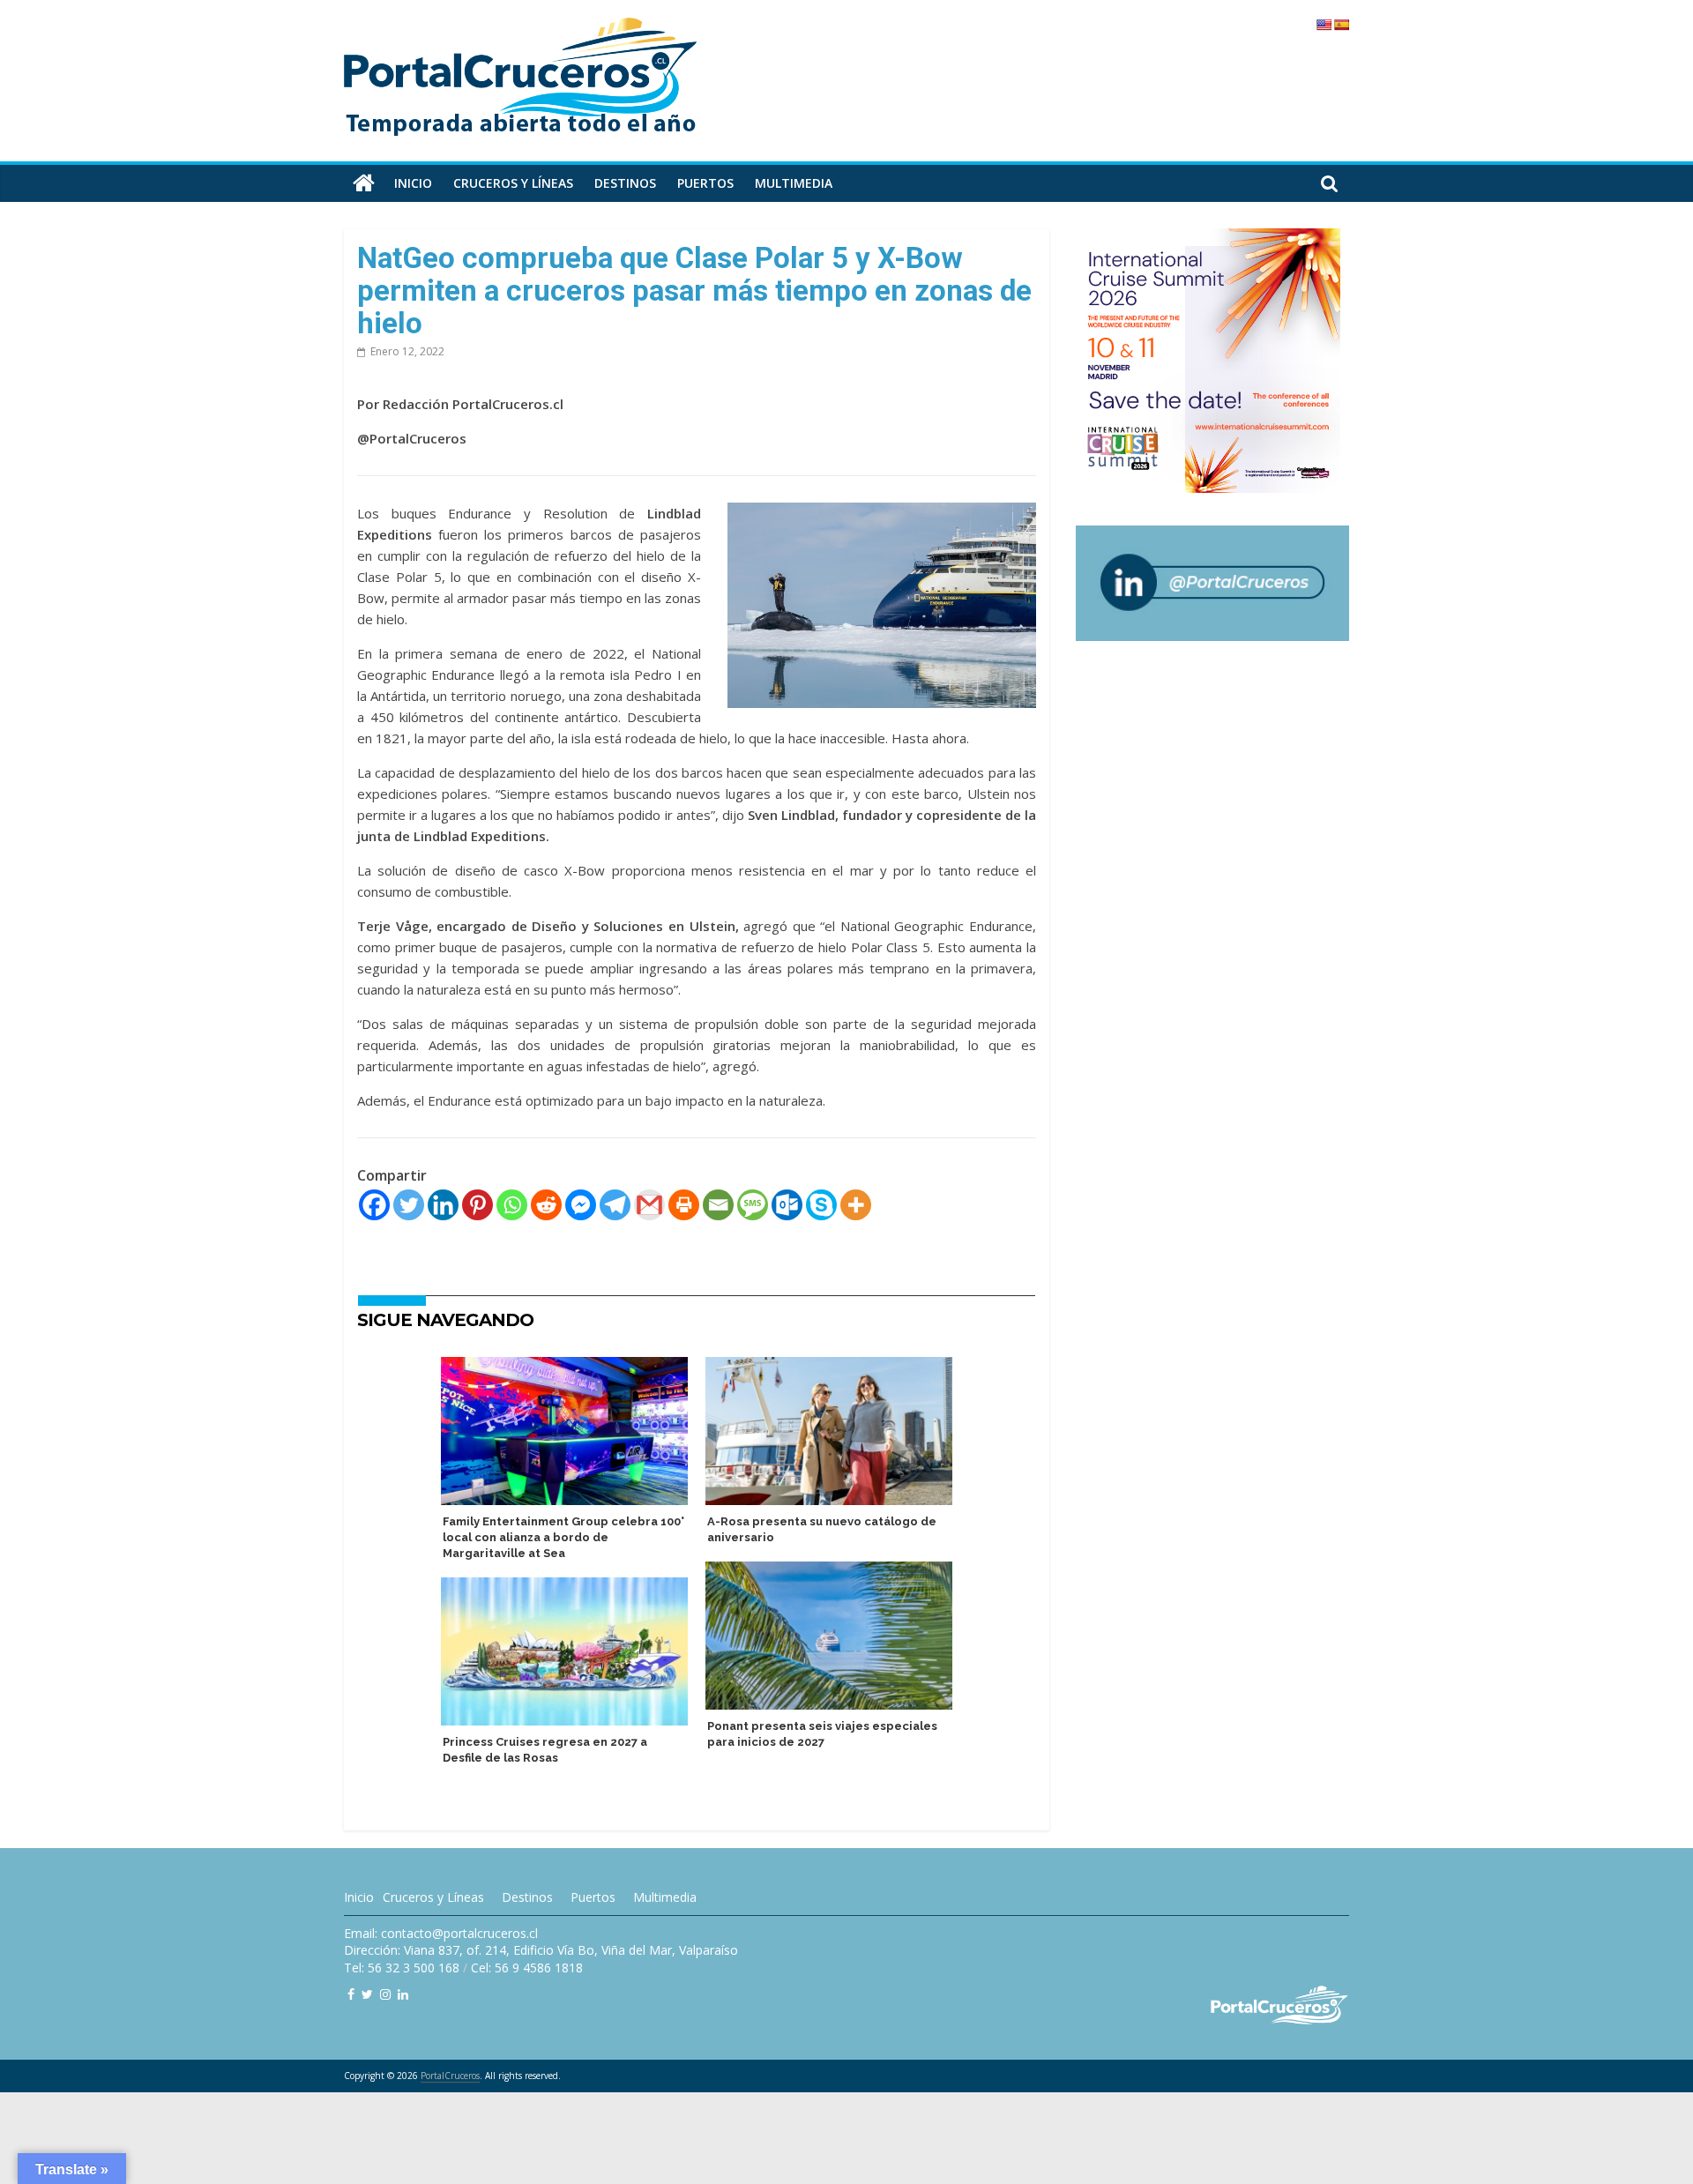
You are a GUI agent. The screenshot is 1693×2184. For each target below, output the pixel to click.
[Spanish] (1341, 25)
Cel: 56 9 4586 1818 (527, 1968)
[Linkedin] (443, 1205)
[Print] (684, 1205)
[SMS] (753, 1205)
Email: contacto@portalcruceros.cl (441, 1933)
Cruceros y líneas (513, 183)
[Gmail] (649, 1205)
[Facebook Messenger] (581, 1205)
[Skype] (821, 1205)
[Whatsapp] (512, 1205)
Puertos (705, 183)
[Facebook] (374, 1205)
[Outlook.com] (787, 1205)
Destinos (625, 183)
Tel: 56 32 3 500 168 (402, 1968)
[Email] (718, 1205)
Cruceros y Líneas (433, 1897)
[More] (856, 1205)
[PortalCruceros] (364, 183)
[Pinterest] (477, 1205)
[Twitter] (409, 1205)
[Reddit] (546, 1205)
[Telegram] (615, 1205)
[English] (1324, 25)
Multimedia (794, 183)
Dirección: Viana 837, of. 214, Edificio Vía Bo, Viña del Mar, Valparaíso (541, 1950)
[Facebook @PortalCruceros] (351, 1994)
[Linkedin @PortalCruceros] (403, 1994)
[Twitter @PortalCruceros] (367, 1994)
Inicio (413, 183)
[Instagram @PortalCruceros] (385, 1994)
